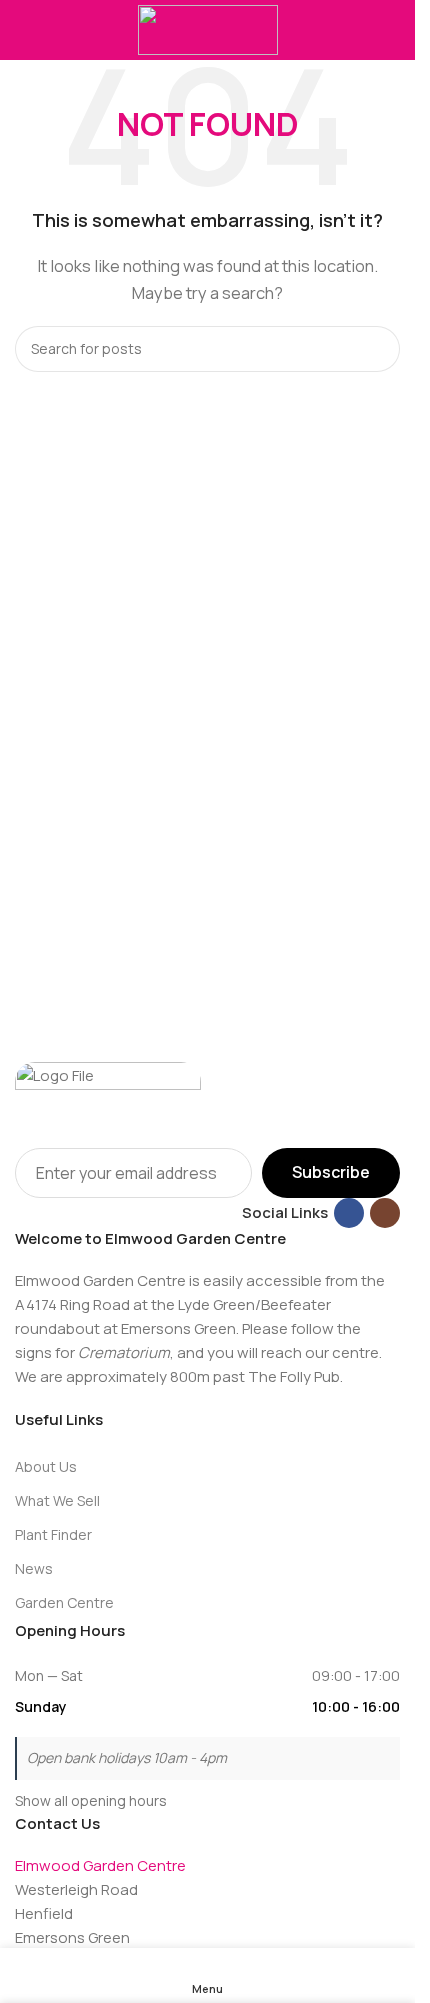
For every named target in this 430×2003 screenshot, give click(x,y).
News (34, 1568)
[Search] (377, 349)
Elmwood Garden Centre (100, 1865)
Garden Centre (64, 1602)
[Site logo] (208, 28)
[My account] (392, 30)
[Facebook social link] (349, 1213)
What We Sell (57, 1500)
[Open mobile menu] (23, 30)
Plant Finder (53, 1534)
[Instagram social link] (385, 1213)
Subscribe (331, 1172)
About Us (46, 1466)
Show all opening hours (91, 1800)
